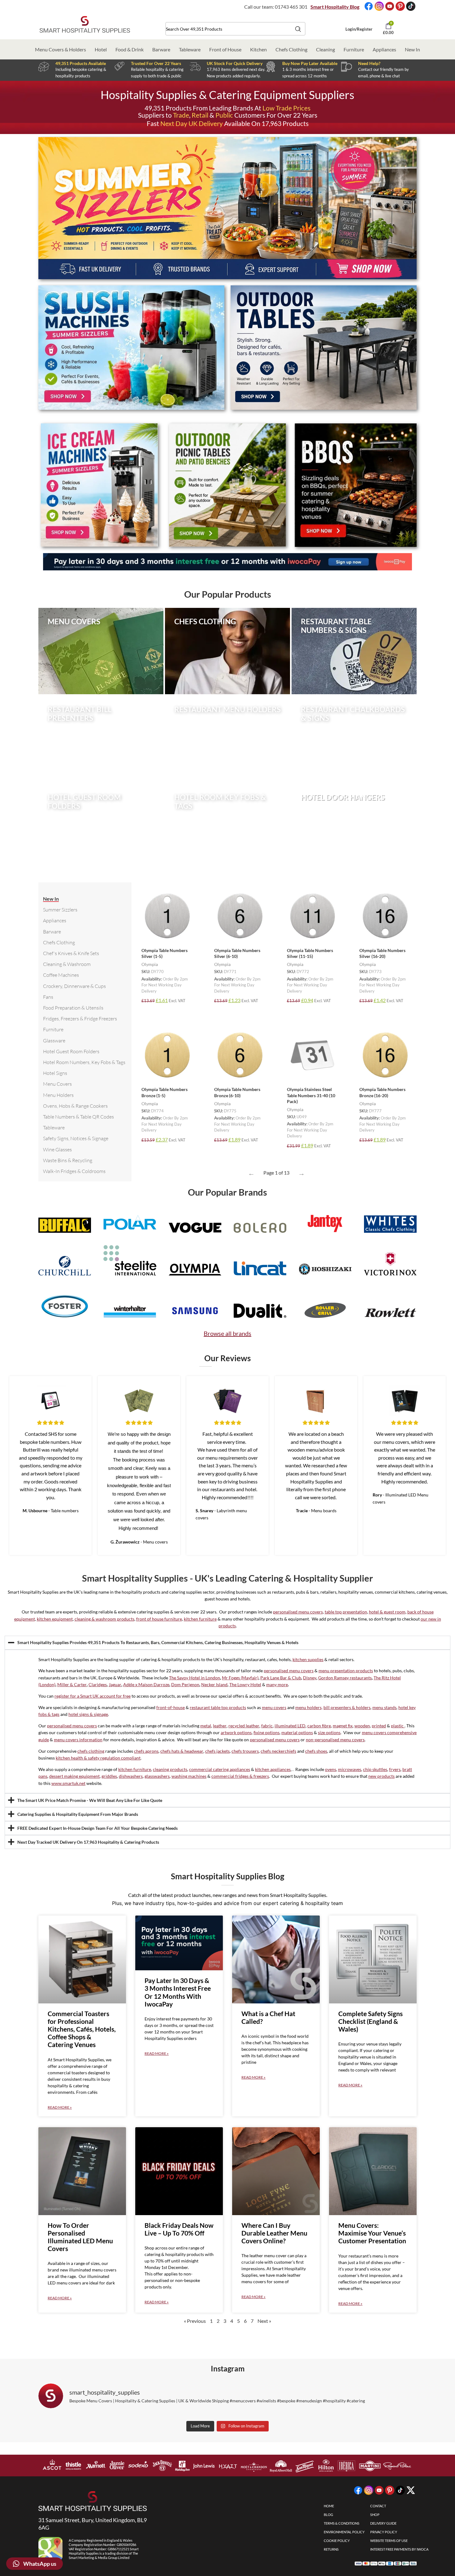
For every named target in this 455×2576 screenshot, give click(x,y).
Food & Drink (130, 49)
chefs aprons (146, 1751)
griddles (109, 1776)
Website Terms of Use (389, 2541)
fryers (395, 1769)
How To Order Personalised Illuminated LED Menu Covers (80, 2237)
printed (379, 1726)
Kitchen (258, 49)
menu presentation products (346, 1671)
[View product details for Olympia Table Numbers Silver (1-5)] (167, 916)
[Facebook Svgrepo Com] (369, 7)
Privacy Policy (384, 2532)
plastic (398, 1726)
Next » (264, 2321)
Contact (378, 2506)
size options (329, 1732)
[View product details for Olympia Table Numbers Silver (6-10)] (240, 916)
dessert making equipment (74, 1776)
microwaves (350, 1769)
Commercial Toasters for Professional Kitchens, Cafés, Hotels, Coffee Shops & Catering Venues (82, 2029)
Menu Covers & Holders (61, 49)
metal (206, 1726)
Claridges (98, 1684)
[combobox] (235, 29)
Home (329, 2506)
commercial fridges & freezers (240, 1776)
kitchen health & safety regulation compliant (98, 1758)
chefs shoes (316, 1751)
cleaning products (170, 1769)
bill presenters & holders (347, 1707)
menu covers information (78, 1740)
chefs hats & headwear (182, 1751)
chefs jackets (217, 1751)
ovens (331, 1769)
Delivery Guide (383, 2523)
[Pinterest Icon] (401, 7)
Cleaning (325, 49)
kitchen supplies (308, 1659)
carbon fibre (319, 1726)
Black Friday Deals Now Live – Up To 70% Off (179, 2229)
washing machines (189, 1776)
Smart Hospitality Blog (335, 7)
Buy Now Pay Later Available (310, 63)
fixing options (266, 1732)
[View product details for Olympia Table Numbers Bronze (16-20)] (385, 1055)
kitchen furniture (200, 1619)
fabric (267, 1726)
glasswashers (157, 1776)
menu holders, (309, 1707)
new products (381, 1776)
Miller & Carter (72, 1684)
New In (412, 49)
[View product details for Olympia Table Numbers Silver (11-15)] (313, 916)
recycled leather (244, 1726)
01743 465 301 (291, 7)
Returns (331, 2549)
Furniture (354, 49)
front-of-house (171, 1707)
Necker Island (214, 1684)
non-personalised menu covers (335, 1740)
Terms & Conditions (342, 2523)
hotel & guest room (387, 1612)
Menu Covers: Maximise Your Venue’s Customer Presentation (372, 2233)
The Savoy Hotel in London (195, 1678)
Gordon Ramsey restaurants (345, 1678)
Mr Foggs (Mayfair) (240, 1678)
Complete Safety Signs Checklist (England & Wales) (370, 2021)
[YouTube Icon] (390, 7)
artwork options (236, 1732)
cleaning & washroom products (104, 1619)
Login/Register (359, 29)
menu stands (384, 1707)
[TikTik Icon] (411, 7)
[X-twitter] (411, 2491)
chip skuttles (375, 1769)
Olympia (150, 964)
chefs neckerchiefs (278, 1751)
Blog (328, 2515)
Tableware (190, 49)
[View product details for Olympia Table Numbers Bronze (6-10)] (240, 1055)
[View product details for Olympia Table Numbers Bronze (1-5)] (167, 1055)
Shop (375, 2515)
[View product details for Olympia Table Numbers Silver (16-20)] (385, 916)
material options (297, 1732)
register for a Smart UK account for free (93, 1696)
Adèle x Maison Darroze (146, 1684)
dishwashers (131, 1776)
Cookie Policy (337, 2541)
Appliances (384, 49)
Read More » (60, 2107)
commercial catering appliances (220, 1769)
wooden (362, 1726)
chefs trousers (245, 1751)
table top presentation (346, 1612)
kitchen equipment (55, 1619)
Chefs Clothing (291, 49)
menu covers (274, 1707)
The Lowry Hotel (245, 1684)
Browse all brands (227, 1333)
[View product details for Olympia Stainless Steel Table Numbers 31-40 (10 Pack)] (313, 1055)
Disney (310, 1678)
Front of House (225, 49)
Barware (161, 49)
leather (220, 1726)
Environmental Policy (344, 2532)
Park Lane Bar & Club (281, 1678)
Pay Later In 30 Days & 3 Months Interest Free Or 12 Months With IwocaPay (178, 1992)
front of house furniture (159, 1619)
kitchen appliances (273, 1769)
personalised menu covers (298, 1612)
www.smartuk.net (68, 1783)
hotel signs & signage (88, 1714)
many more (277, 1684)
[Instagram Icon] (380, 7)
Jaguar (115, 1684)
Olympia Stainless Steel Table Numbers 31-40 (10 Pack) (311, 1095)
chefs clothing (91, 1751)
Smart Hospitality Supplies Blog (227, 1876)
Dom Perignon (185, 1684)
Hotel (101, 49)
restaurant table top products (218, 1707)
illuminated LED (290, 1726)
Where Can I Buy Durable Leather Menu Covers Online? (274, 2233)
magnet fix (343, 1726)
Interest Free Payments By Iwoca (399, 2549)
